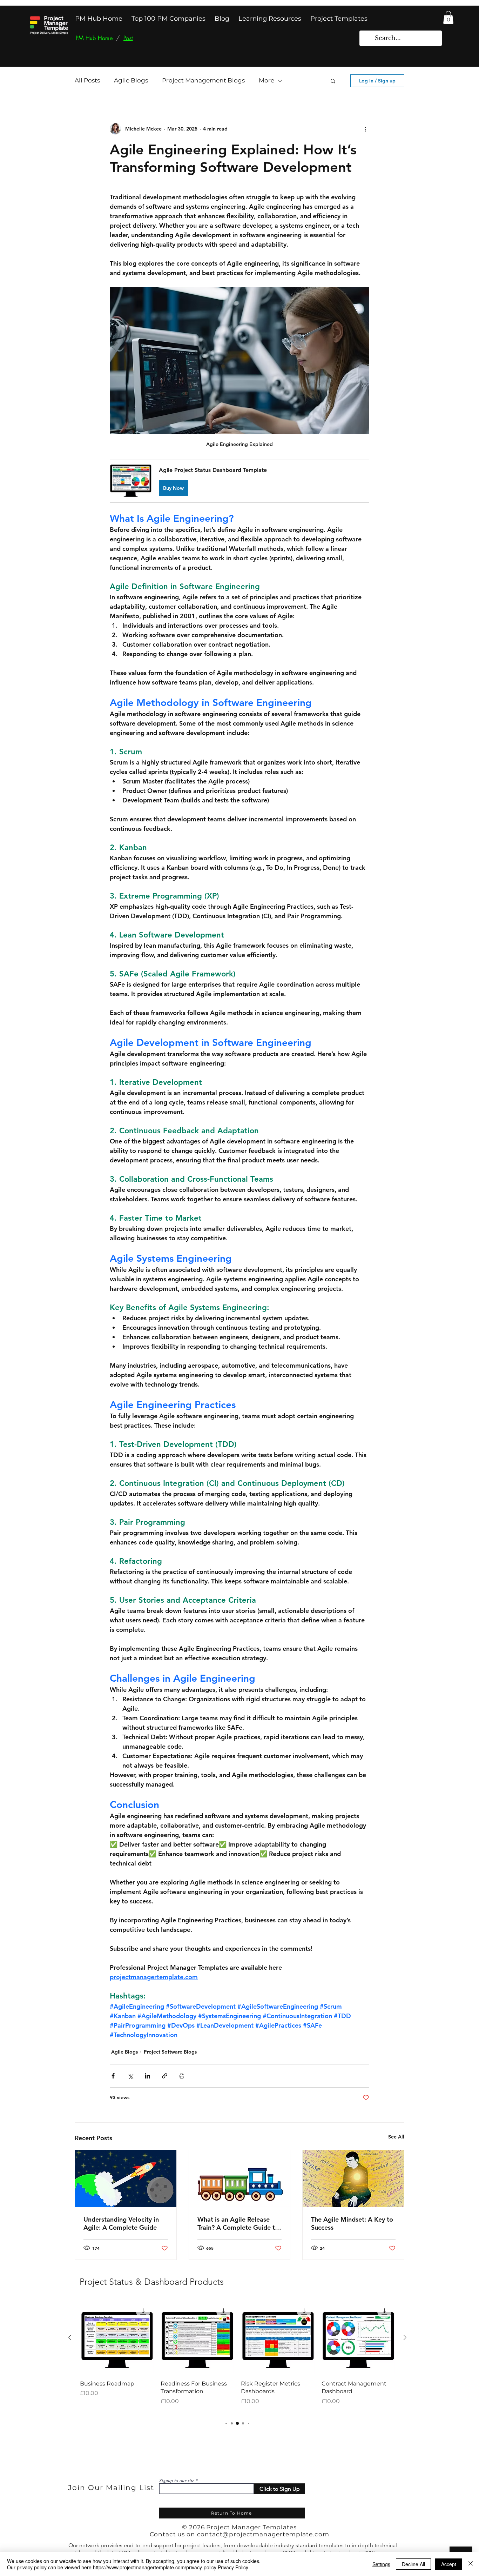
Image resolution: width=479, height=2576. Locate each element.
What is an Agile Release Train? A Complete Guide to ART (238, 2223)
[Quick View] (117, 2338)
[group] (237, 2357)
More (267, 80)
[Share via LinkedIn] (147, 2076)
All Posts (87, 80)
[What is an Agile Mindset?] (353, 2178)
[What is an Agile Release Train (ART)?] (240, 2178)
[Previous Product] (70, 2337)
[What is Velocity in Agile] (126, 2178)
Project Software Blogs (170, 2052)
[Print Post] (182, 2076)
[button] (448, 17)
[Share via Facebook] (113, 2076)
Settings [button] (381, 2564)
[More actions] (365, 129)
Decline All (413, 2564)
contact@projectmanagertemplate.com (263, 2534)
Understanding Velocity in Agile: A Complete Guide (121, 2223)
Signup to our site (177, 2481)
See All (396, 2137)
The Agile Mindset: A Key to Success (352, 2223)
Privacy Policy (233, 2567)
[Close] (471, 2564)
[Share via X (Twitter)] (130, 2076)
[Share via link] (165, 2076)
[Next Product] (405, 2337)
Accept (449, 2564)
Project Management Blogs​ (203, 80)
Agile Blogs (131, 80)
